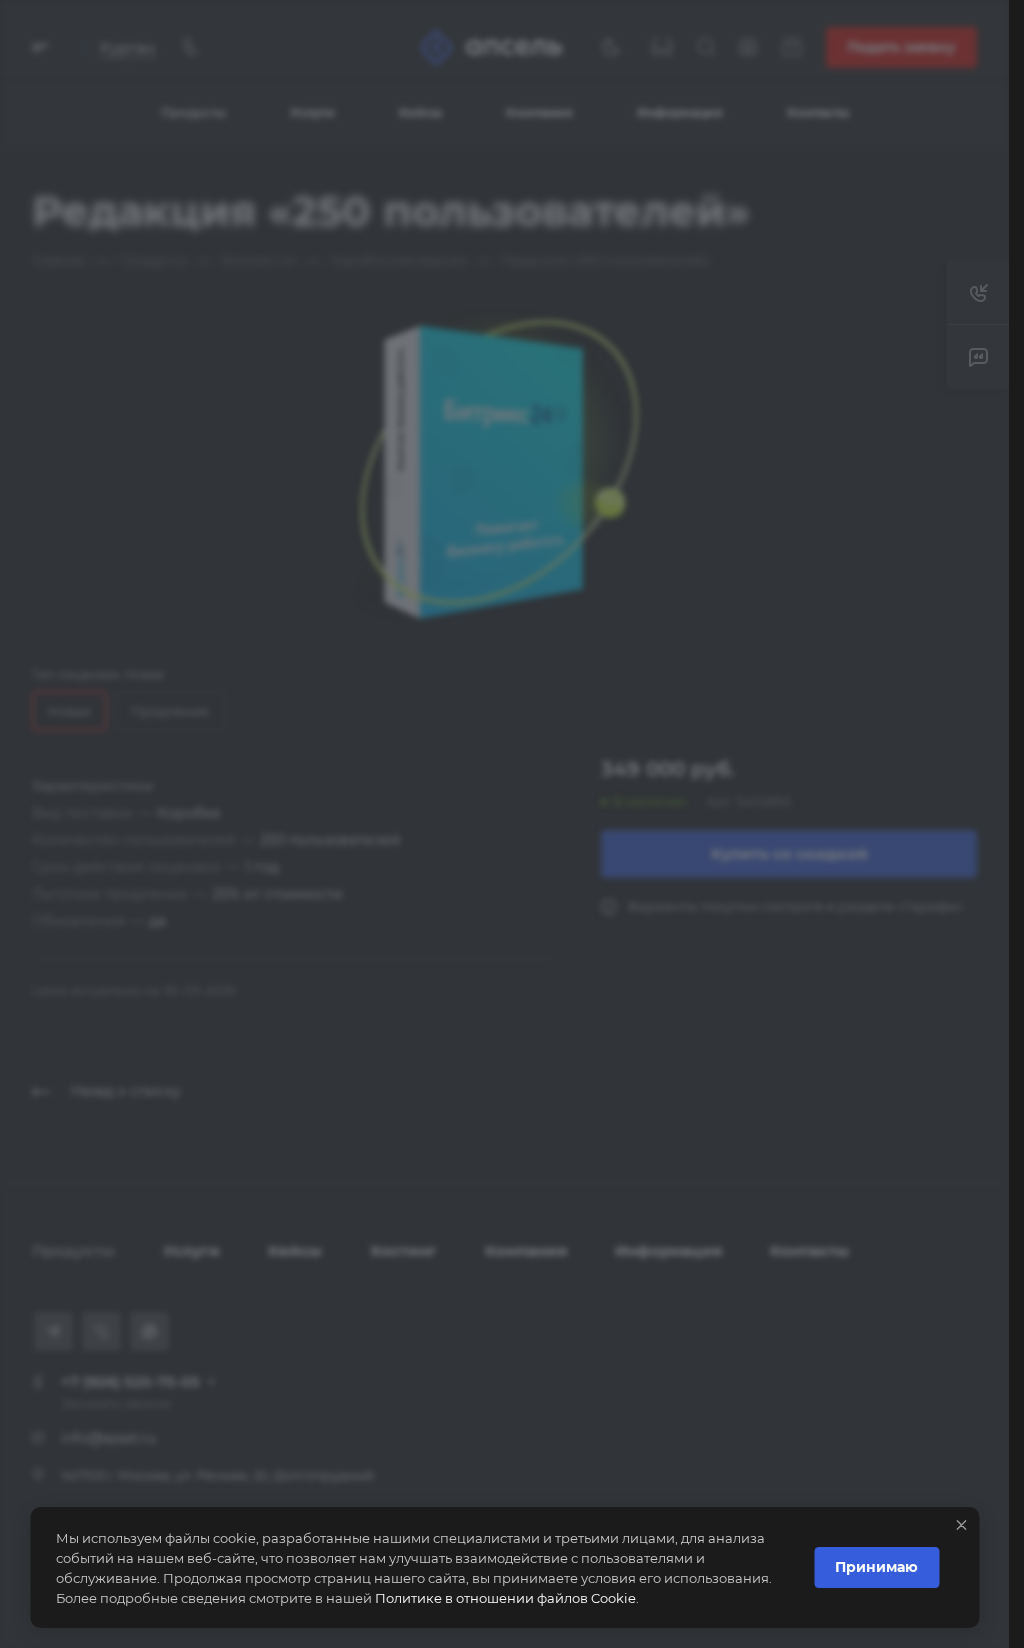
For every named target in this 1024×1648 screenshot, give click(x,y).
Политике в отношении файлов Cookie (505, 1598)
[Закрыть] (961, 1525)
